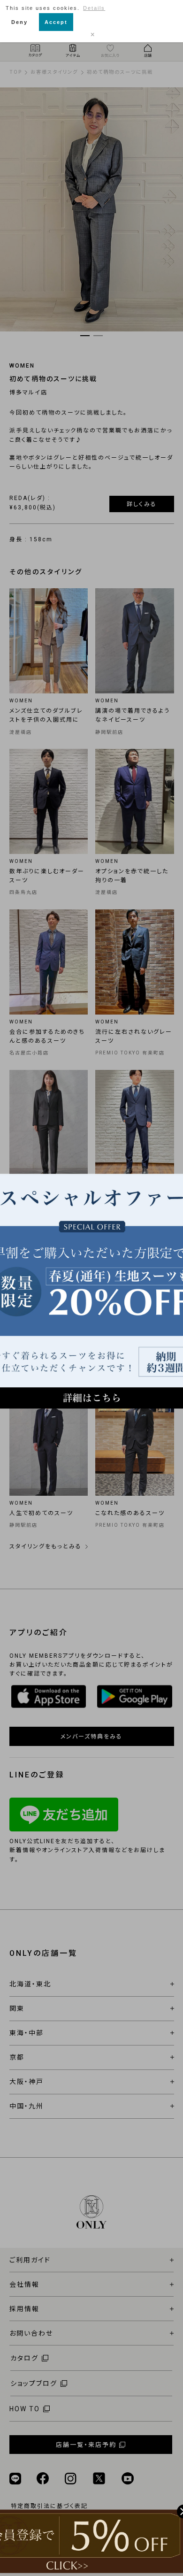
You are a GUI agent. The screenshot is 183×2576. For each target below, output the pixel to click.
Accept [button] (56, 22)
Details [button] (94, 8)
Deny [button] (19, 22)
